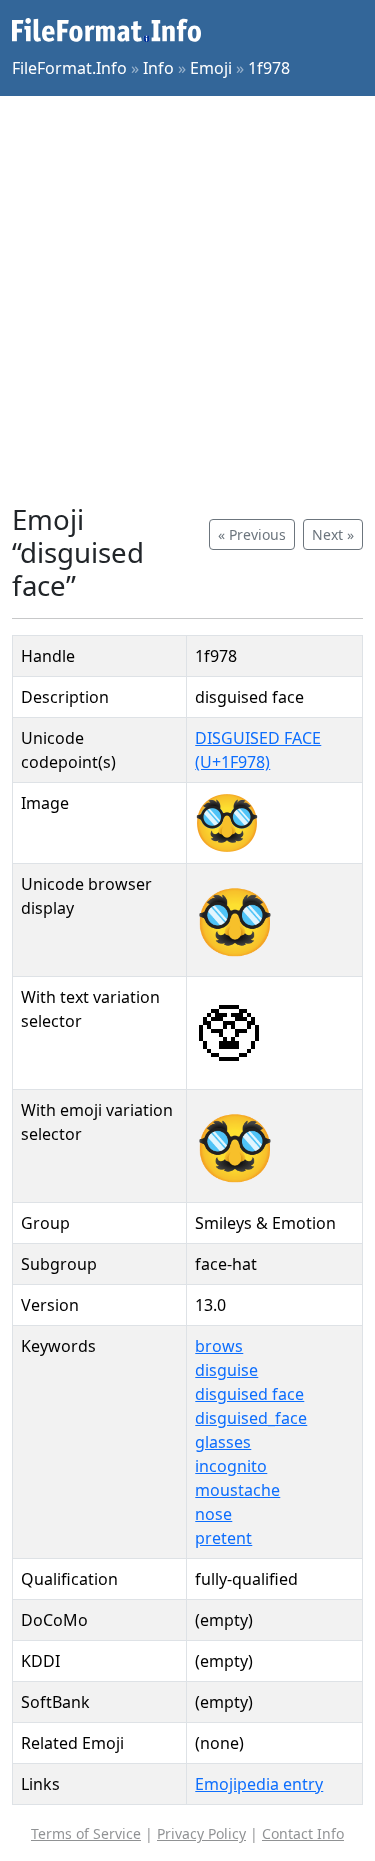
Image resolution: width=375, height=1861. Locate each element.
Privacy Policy (201, 1833)
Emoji (211, 68)
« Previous (252, 534)
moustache (237, 1490)
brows (219, 1346)
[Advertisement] (187, 299)
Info (158, 68)
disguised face (249, 1394)
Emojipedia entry (259, 1784)
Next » (333, 534)
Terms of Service (86, 1833)
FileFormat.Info (69, 68)
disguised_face (251, 1418)
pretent (223, 1538)
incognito (231, 1466)
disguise (226, 1370)
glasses (223, 1442)
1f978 (269, 68)
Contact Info (303, 1833)
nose (213, 1514)
